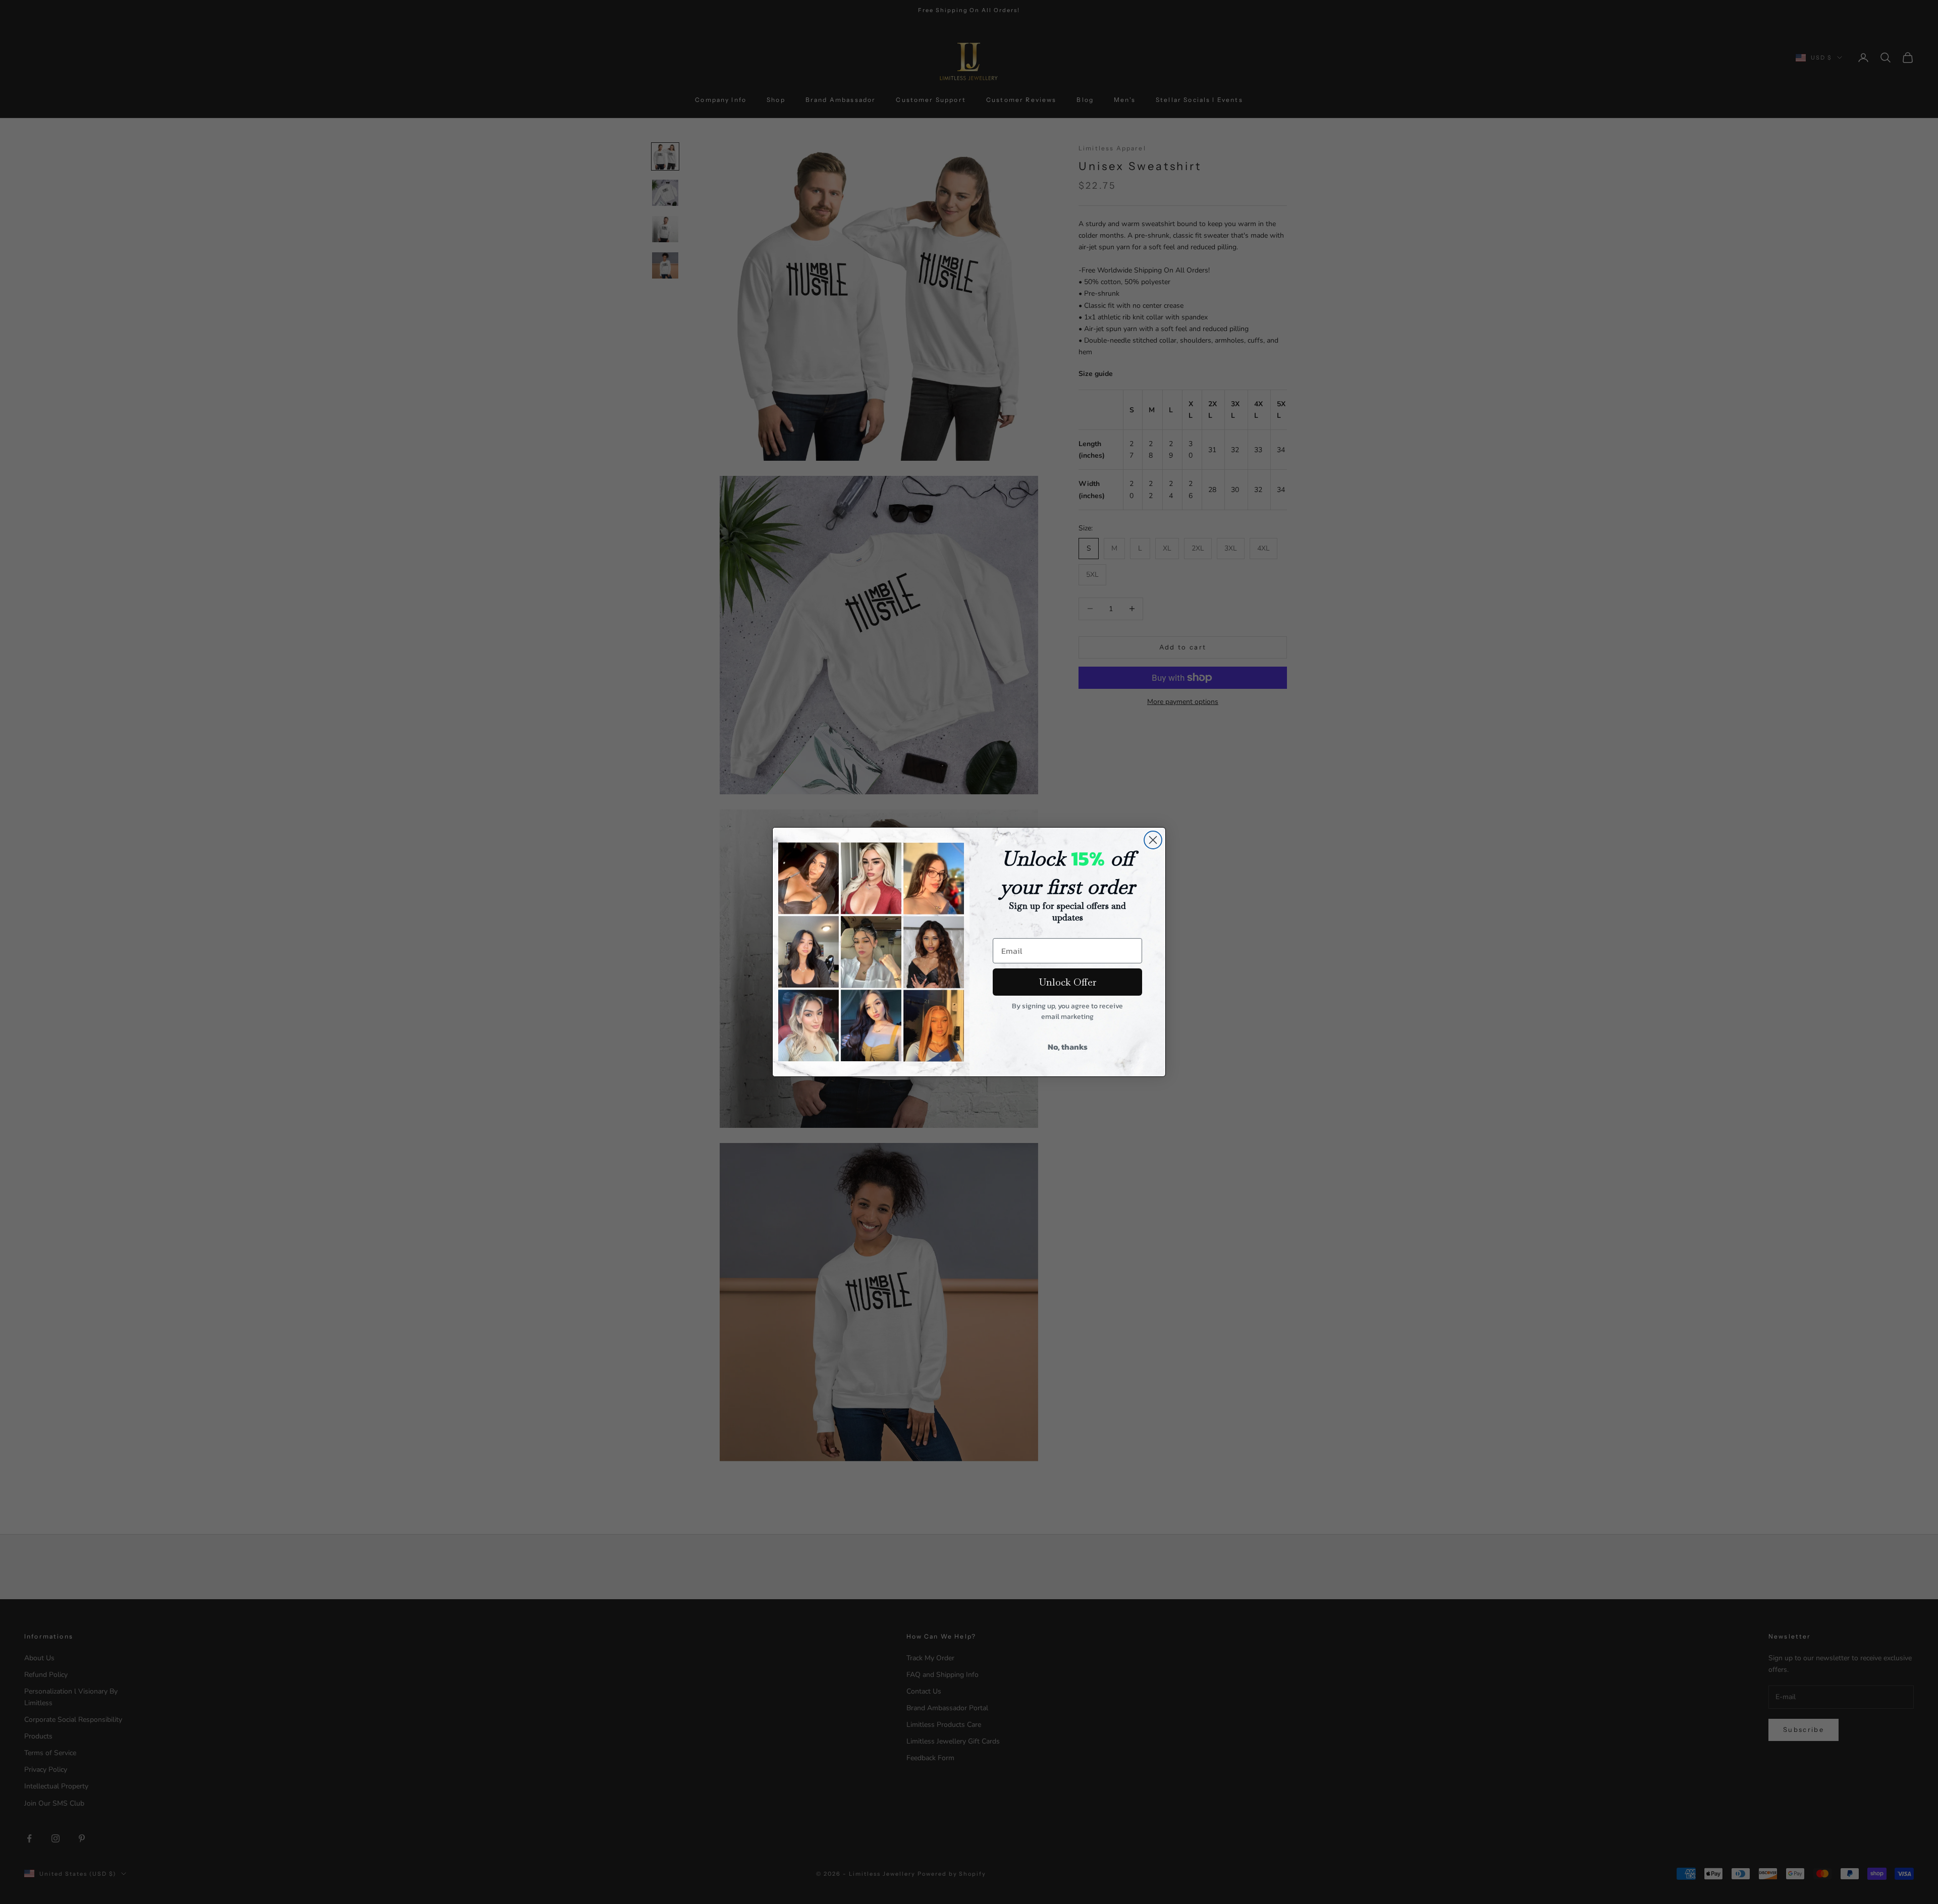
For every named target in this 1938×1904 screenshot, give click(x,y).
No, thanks (1068, 1047)
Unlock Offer (1068, 982)
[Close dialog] (1153, 840)
